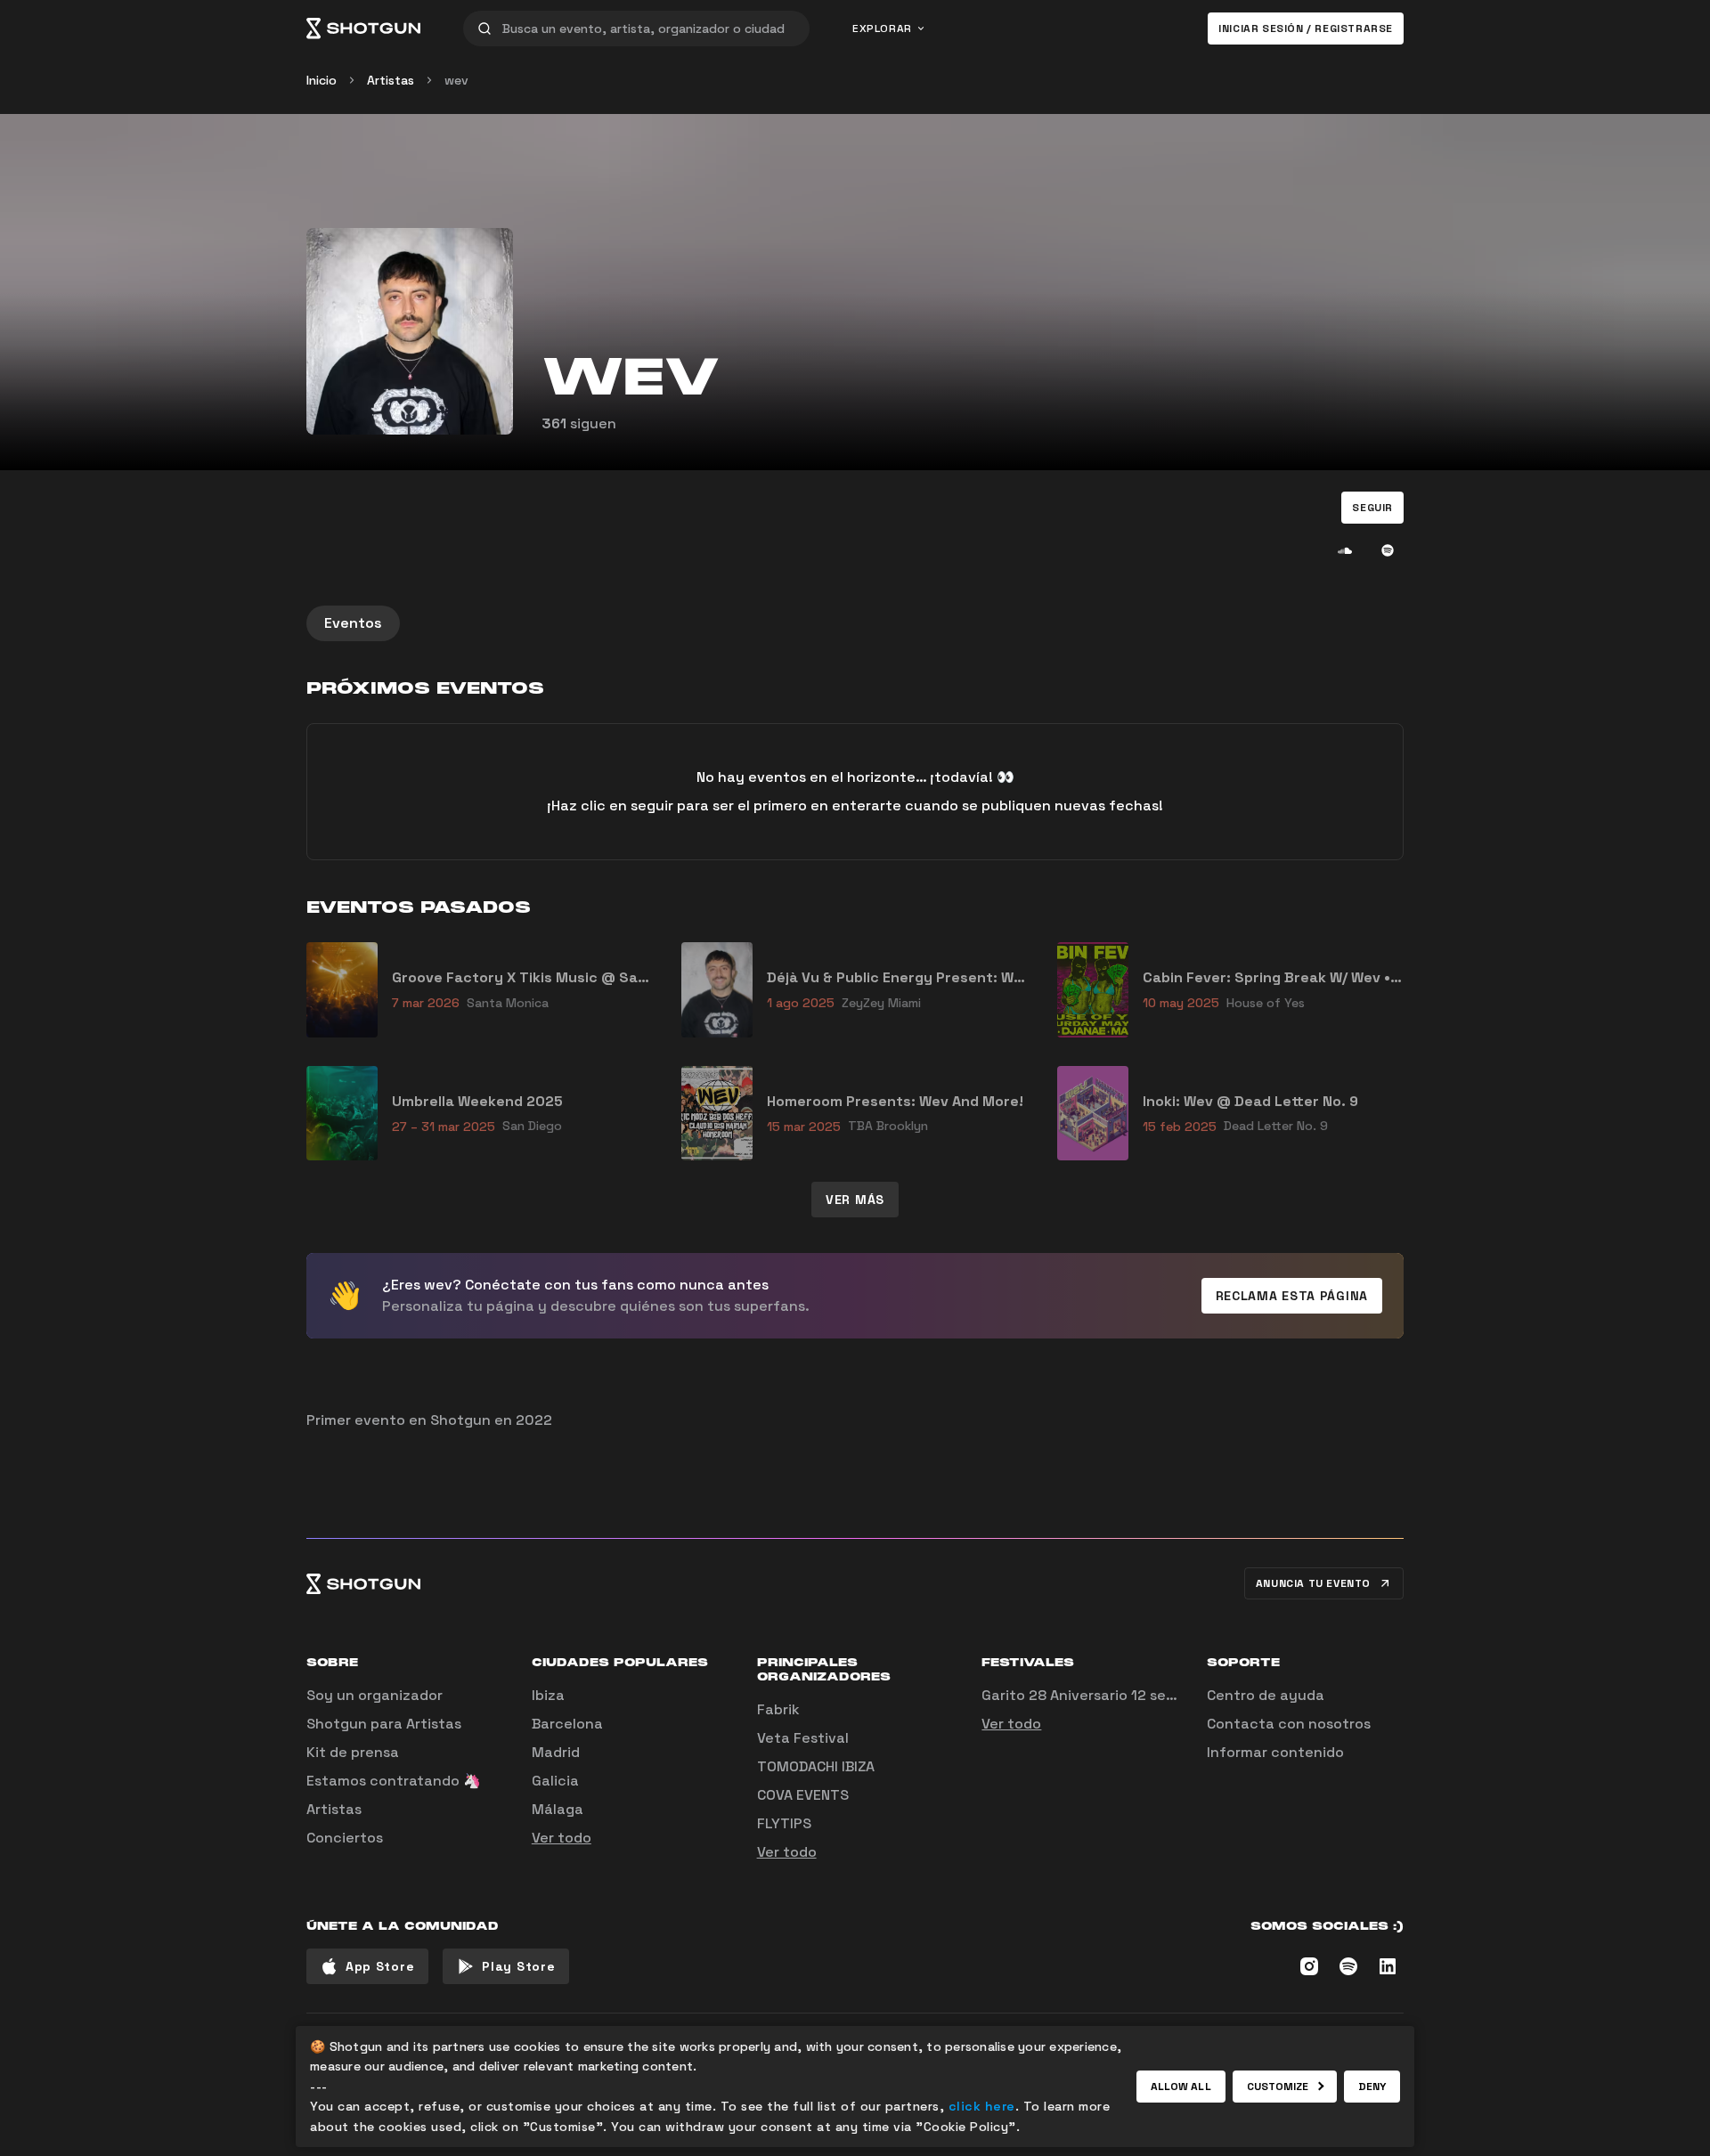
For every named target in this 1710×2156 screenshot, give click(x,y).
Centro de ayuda (1266, 1695)
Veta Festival (803, 1738)
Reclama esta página (1292, 1296)
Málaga (558, 1809)
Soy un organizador (375, 1695)
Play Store (518, 1966)
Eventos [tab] (353, 623)
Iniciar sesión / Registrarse (1306, 28)
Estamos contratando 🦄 (394, 1781)
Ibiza (548, 1695)
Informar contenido (1275, 1752)
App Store (380, 1966)
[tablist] (855, 623)
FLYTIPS (784, 1823)
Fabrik (778, 1709)
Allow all (1181, 2087)
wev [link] (456, 80)
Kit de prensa (353, 1752)
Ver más (855, 1200)
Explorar (882, 28)
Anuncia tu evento (1313, 1583)
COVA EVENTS (803, 1795)
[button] (1372, 508)
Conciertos (345, 1838)
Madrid (556, 1752)
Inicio (322, 80)
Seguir (1372, 508)
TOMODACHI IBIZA (816, 1766)
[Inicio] (363, 28)
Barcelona (567, 1724)
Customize (1278, 2087)
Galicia (555, 1781)
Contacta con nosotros (1289, 1724)
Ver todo (562, 1838)
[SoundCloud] (1345, 550)
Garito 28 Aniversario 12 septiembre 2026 (1126, 1695)
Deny (1372, 2087)
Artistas (391, 80)
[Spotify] (1388, 550)
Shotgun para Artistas (384, 1724)
